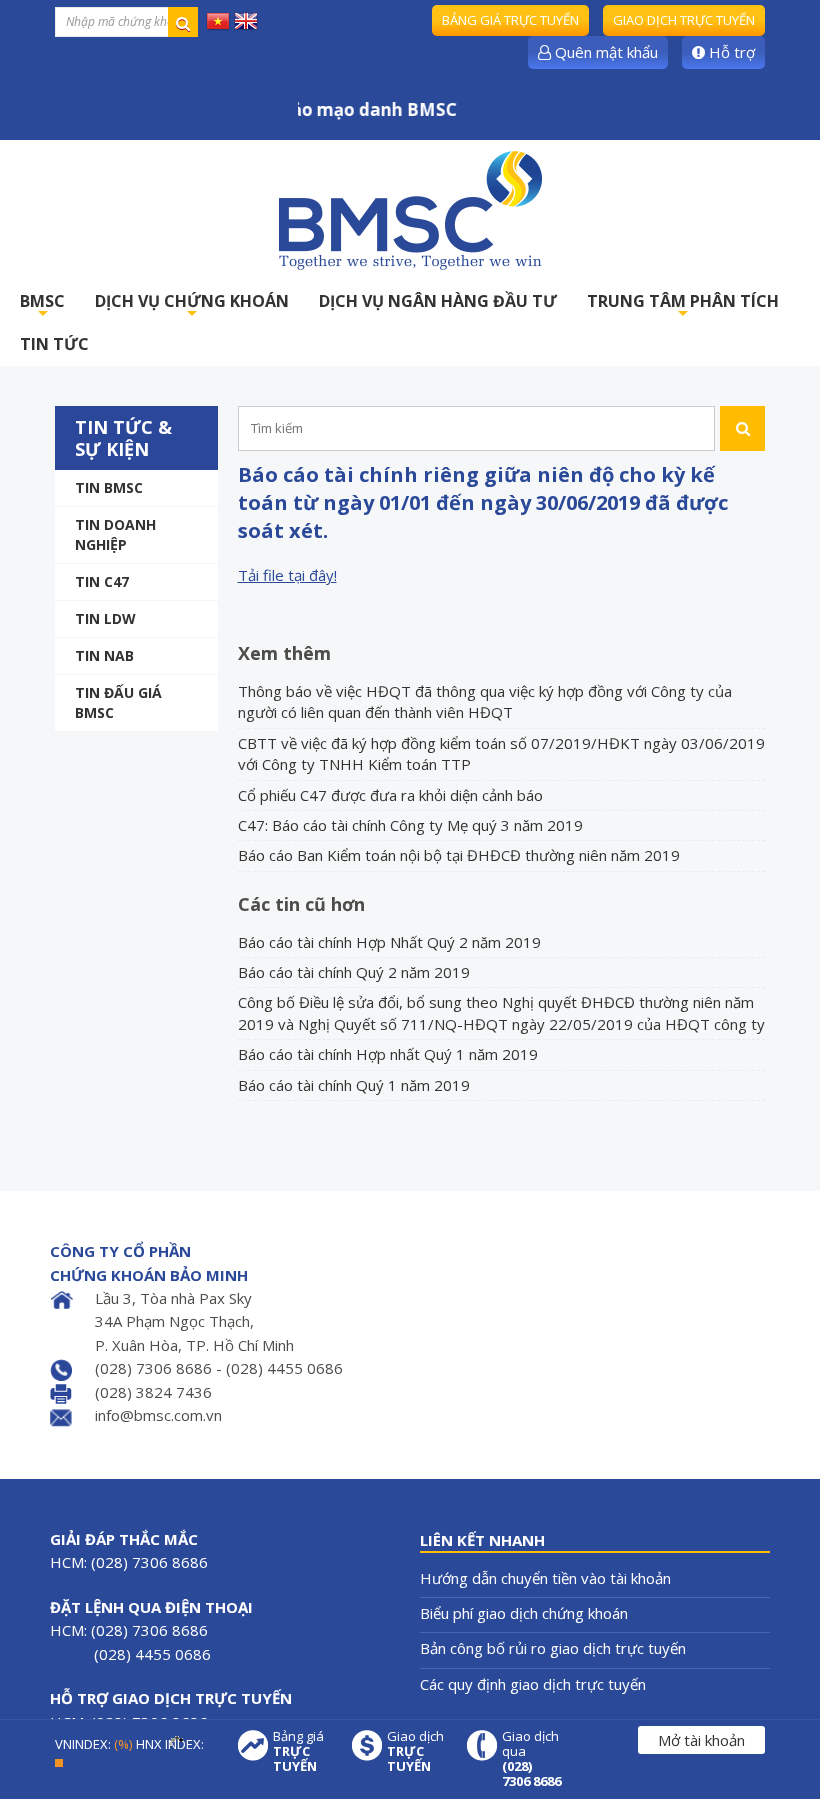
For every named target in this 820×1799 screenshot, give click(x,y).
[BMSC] (410, 210)
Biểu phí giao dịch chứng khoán (524, 1613)
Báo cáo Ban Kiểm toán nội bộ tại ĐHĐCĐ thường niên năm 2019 (459, 855)
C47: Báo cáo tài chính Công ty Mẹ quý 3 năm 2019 (410, 825)
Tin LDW (105, 618)
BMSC (42, 306)
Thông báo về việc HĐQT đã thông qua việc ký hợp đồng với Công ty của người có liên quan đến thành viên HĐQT (485, 701)
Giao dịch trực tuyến (684, 20)
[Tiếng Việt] (218, 20)
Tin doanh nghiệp (115, 534)
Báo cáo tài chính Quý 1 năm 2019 (354, 1085)
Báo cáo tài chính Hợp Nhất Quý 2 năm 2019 (389, 942)
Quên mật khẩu (604, 52)
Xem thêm (284, 653)
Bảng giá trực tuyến (510, 20)
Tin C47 (102, 581)
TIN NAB (104, 655)
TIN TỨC (54, 344)
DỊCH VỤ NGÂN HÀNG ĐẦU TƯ (438, 301)
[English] (246, 20)
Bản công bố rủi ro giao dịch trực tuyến (553, 1648)
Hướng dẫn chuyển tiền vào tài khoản (545, 1578)
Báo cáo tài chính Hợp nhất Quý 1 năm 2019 (388, 1054)
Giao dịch (415, 1751)
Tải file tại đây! (287, 575)
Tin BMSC (109, 487)
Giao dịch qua (531, 1759)
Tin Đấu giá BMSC (118, 702)
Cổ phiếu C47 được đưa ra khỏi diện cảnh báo (390, 795)
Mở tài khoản (701, 1740)
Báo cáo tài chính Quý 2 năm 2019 (354, 972)
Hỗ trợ (730, 52)
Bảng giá (298, 1751)
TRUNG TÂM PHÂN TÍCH (683, 306)
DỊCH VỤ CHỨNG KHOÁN (192, 306)
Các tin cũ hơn (301, 904)
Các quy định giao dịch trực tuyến (533, 1684)
